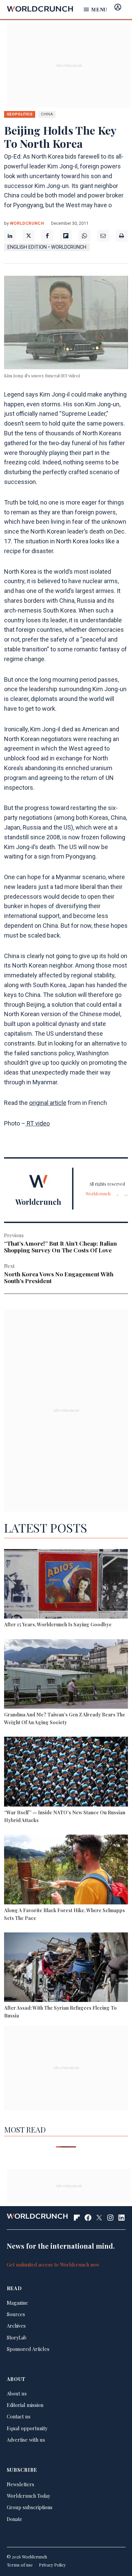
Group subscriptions (30, 2507)
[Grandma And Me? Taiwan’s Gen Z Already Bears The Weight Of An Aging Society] (66, 1675)
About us (17, 2393)
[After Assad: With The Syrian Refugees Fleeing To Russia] (66, 1968)
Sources (16, 2314)
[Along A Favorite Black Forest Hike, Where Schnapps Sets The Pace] (66, 1870)
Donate (15, 2519)
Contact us (19, 2416)
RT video (38, 1123)
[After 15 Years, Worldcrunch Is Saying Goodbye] (66, 1585)
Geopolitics (20, 114)
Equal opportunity (27, 2428)
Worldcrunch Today (28, 2496)
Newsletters (20, 2484)
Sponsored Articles (28, 2349)
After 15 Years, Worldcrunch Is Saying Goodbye (58, 1624)
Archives (16, 2326)
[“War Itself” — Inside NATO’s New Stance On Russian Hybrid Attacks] (66, 1772)
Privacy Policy (52, 2565)
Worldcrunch (27, 223)
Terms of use (20, 2565)
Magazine (17, 2303)
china (47, 114)
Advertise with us (26, 2440)
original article (48, 1103)
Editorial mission (25, 2405)
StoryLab (17, 2337)
